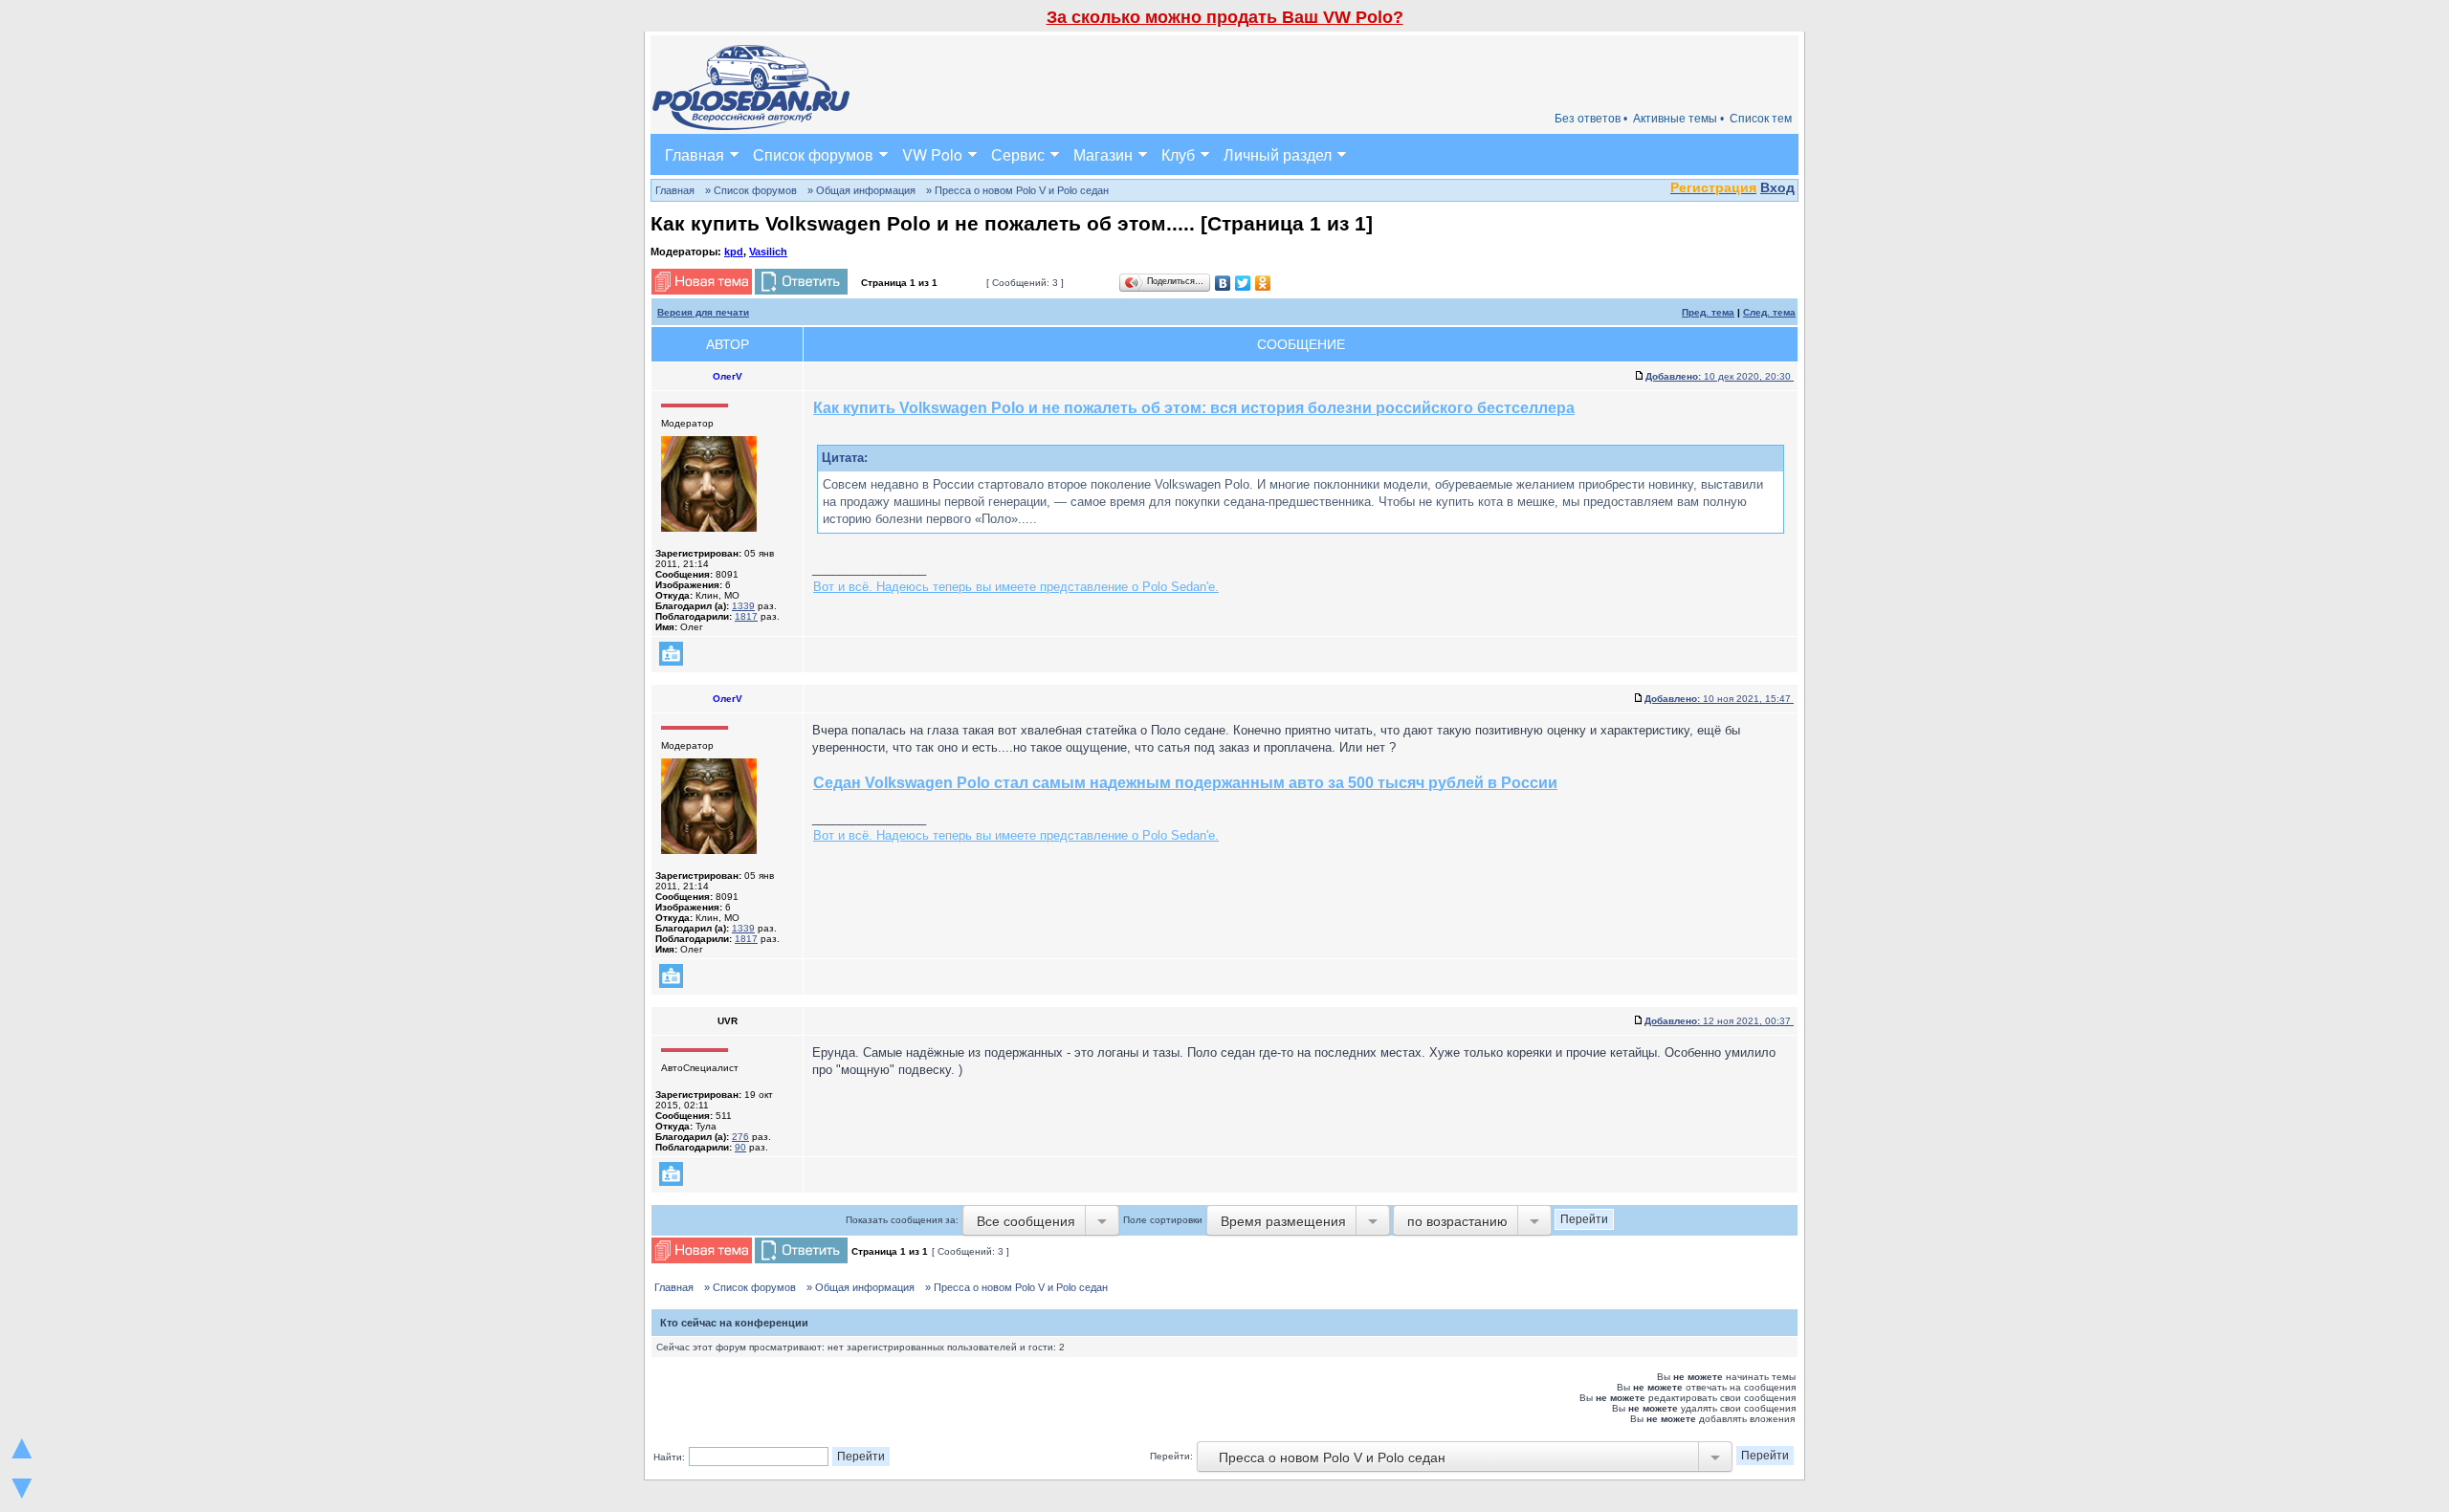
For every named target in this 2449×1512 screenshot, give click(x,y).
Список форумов (813, 154)
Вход (1777, 187)
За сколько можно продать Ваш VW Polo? (1225, 17)
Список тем (1761, 119)
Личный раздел (1278, 154)
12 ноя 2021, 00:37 (1719, 1021)
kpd (734, 252)
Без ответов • (1591, 119)
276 (740, 1137)
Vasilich (768, 252)
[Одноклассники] (1263, 283)
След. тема (1769, 312)
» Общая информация (861, 190)
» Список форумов (751, 190)
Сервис (1018, 154)
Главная (695, 154)
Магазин (1103, 154)
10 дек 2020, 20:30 (1720, 376)
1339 (743, 606)
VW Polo (932, 154)
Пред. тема (1708, 312)
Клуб (1178, 154)
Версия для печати (703, 312)
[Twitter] (1243, 283)
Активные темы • (1678, 119)
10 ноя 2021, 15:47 (1719, 699)
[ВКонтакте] (1223, 283)
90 (740, 1147)
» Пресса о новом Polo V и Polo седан (1017, 190)
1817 (746, 616)
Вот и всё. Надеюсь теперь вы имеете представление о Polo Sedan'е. (1016, 587)
